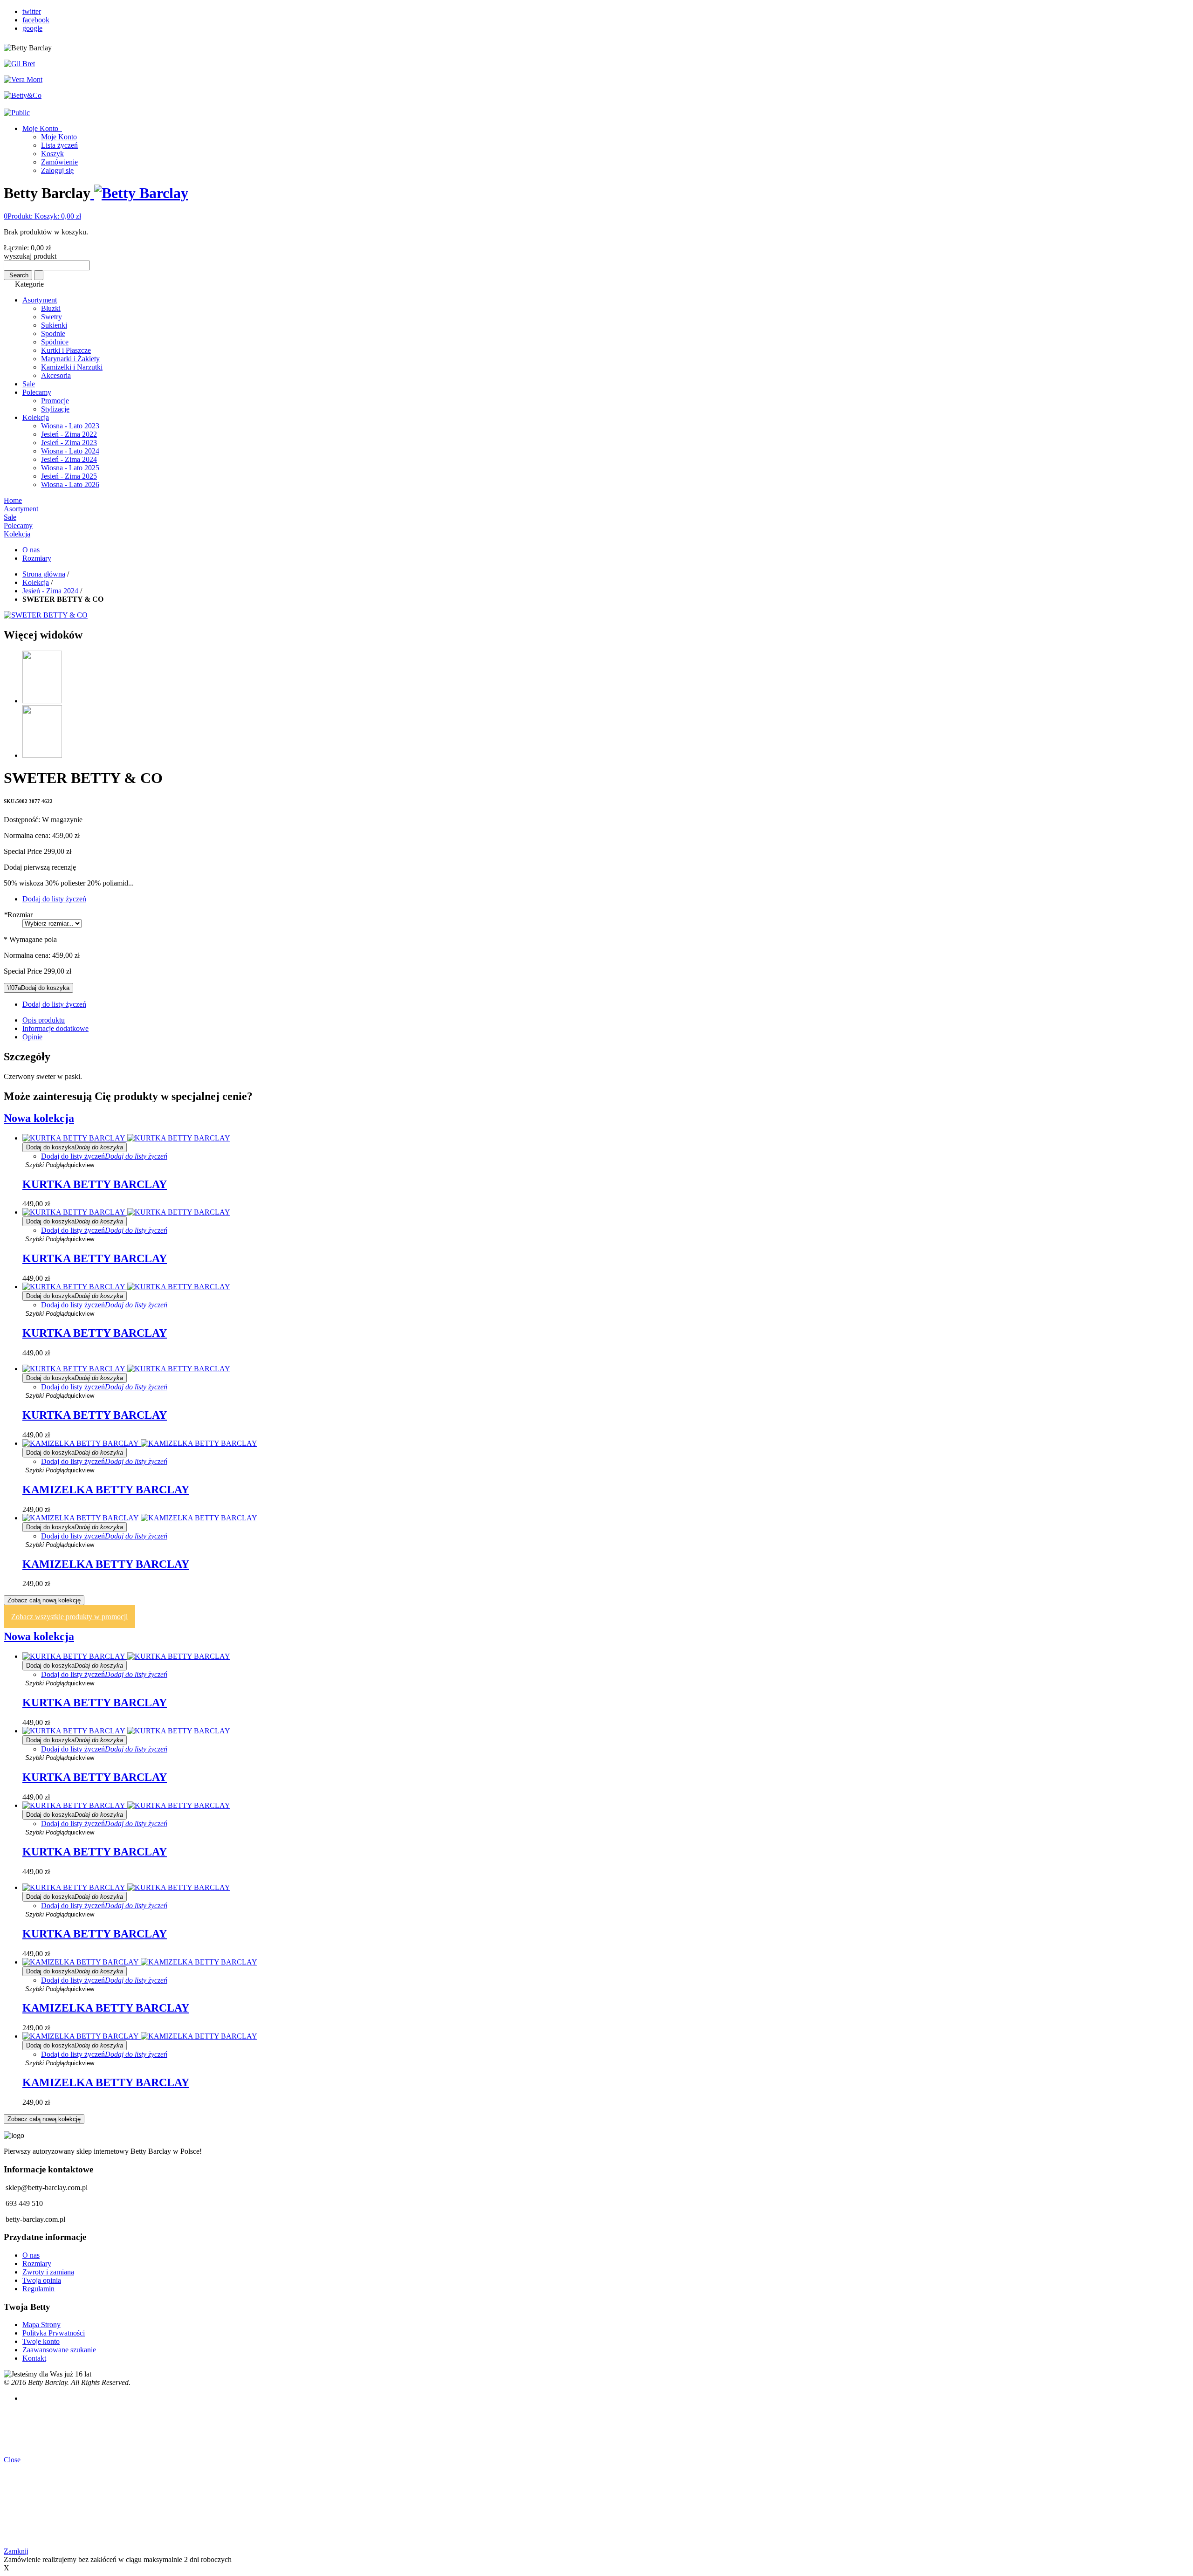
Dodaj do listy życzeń (54, 899)
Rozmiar (18, 915)
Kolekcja (36, 582)
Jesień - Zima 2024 (50, 591)
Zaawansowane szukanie (59, 2350)
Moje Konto (41, 128)
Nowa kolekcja (39, 1118)
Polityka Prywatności (54, 2333)
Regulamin (38, 2289)
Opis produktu (44, 1020)
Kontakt (34, 2358)
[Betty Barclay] (139, 193)
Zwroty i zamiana (48, 2272)
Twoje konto (41, 2341)
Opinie (32, 1037)
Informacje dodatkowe (55, 1028)
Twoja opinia (42, 2280)
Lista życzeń (59, 145)
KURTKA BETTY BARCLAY (95, 1184)
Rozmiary (37, 558)
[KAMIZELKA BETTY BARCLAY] (140, 1443)
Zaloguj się (57, 170)
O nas (31, 550)
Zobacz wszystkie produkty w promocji (69, 1617)
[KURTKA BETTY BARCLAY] (126, 1138)
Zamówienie (59, 162)
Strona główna (44, 574)
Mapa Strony (41, 2325)
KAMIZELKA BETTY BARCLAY (106, 1490)
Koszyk (52, 154)
